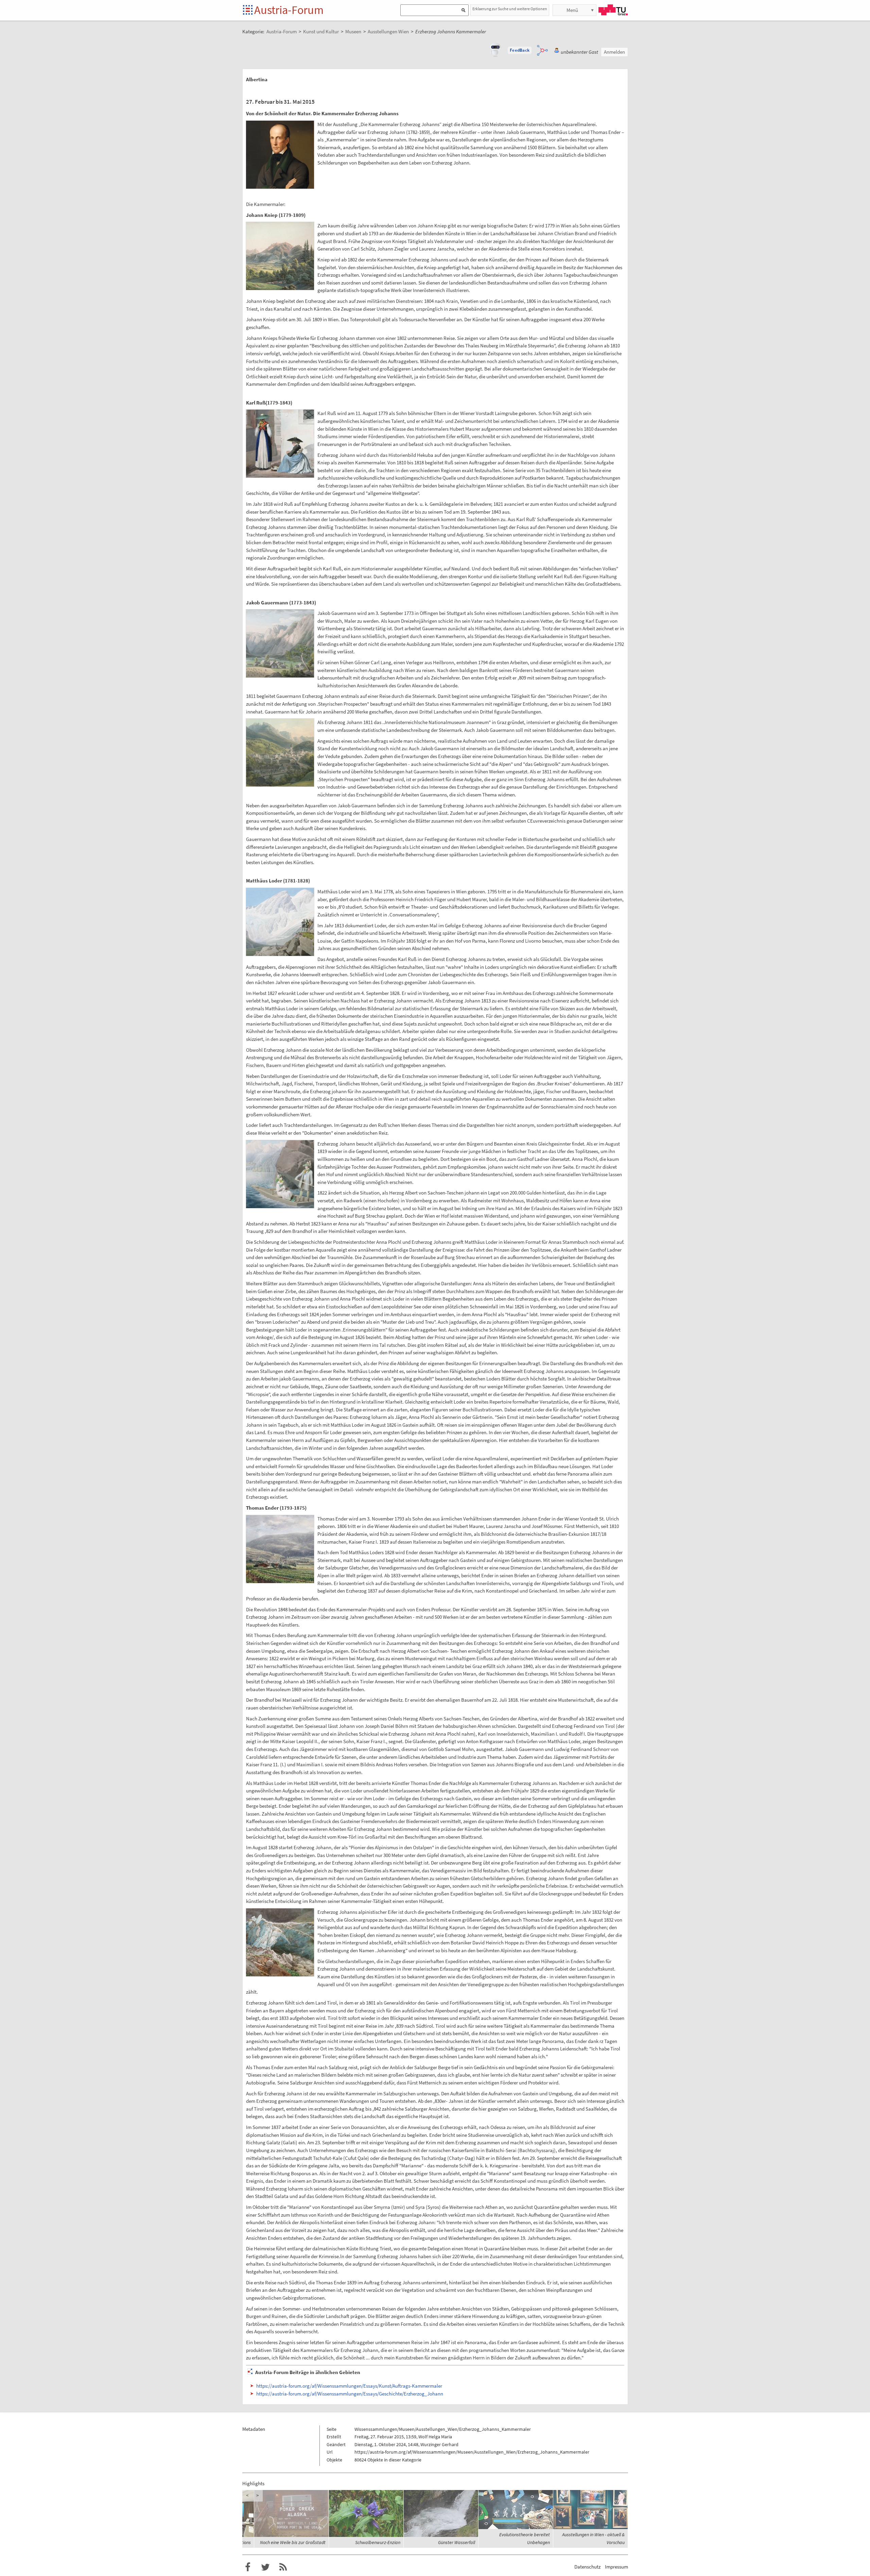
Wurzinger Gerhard (439, 2444)
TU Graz (613, 10)
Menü (572, 10)
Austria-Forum (289, 10)
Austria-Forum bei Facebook (248, 2567)
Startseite (248, 10)
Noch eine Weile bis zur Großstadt (368, 2542)
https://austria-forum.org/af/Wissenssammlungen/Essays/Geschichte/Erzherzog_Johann (350, 2394)
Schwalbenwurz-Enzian (453, 2542)
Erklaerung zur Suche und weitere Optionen (510, 9)
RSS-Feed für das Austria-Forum (283, 2567)
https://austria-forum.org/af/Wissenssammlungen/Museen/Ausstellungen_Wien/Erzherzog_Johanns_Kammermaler (472, 2452)
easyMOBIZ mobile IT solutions (296, 2542)
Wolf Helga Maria (435, 2437)
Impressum (616, 2567)
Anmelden (614, 52)
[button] (520, 50)
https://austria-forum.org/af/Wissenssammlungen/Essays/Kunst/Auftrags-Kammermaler (349, 2386)
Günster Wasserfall (531, 2542)
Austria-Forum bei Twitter (265, 2567)
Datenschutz (587, 2567)
